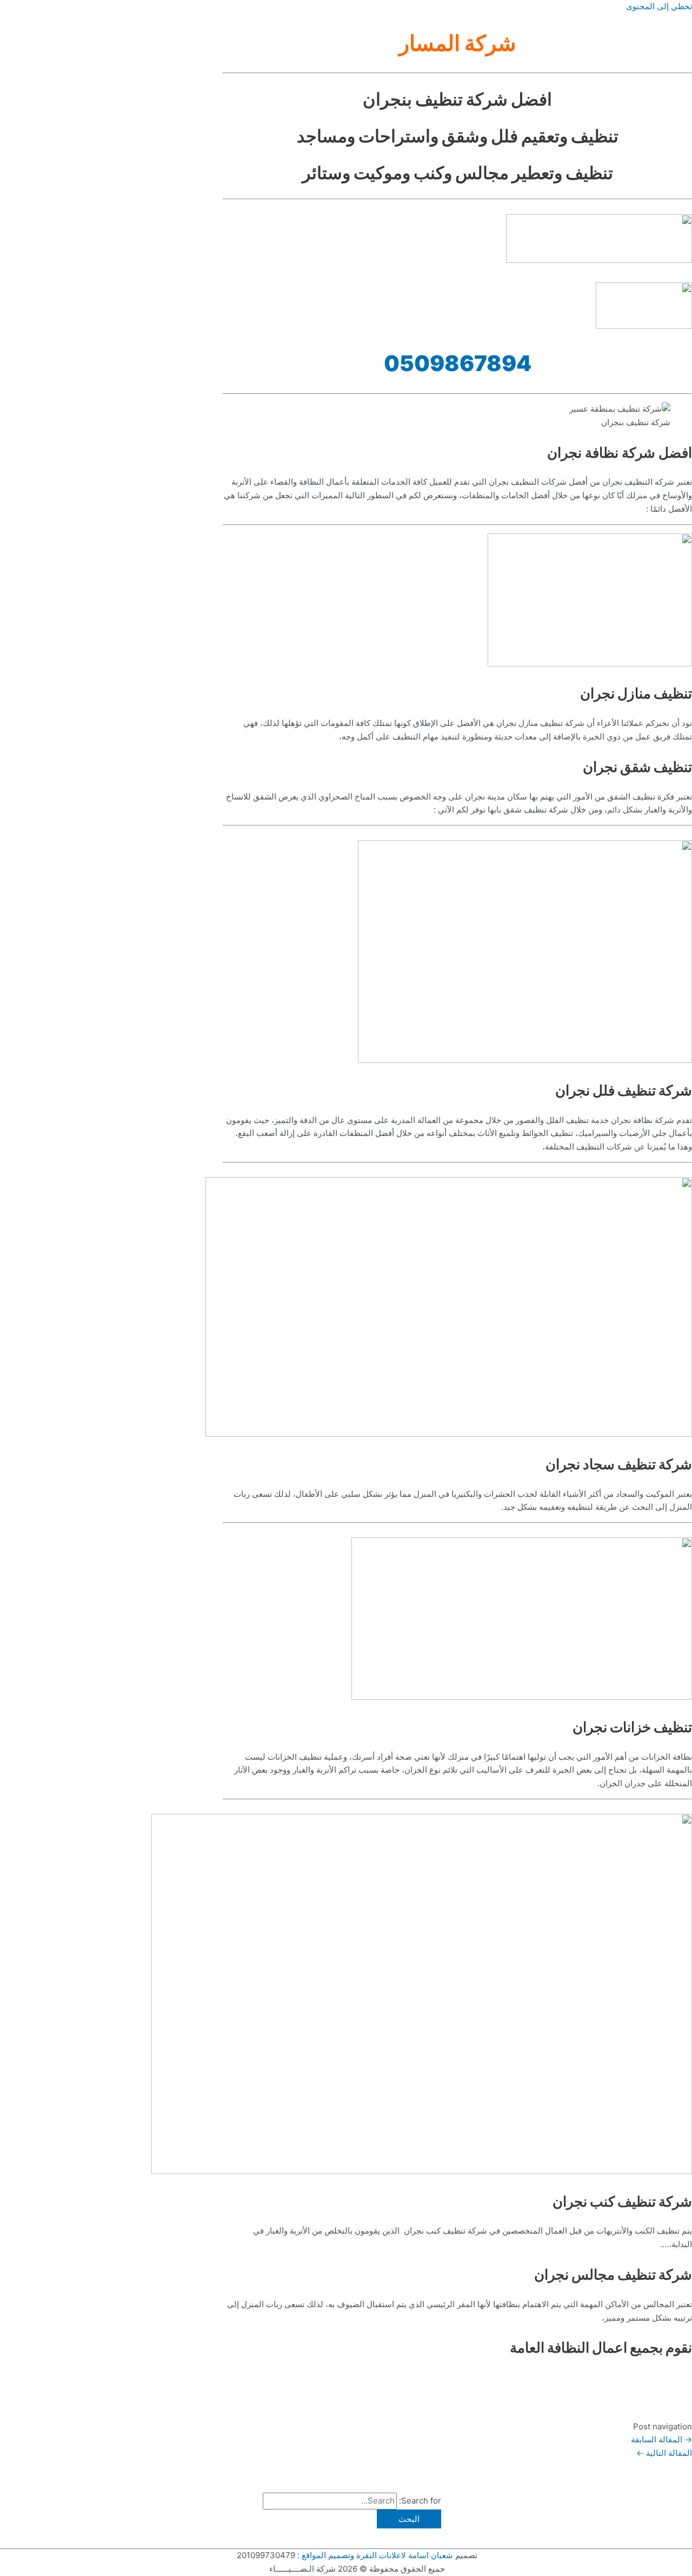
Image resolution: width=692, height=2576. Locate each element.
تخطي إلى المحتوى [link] (659, 6)
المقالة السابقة (661, 2439)
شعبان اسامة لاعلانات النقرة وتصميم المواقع (377, 2555)
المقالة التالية (664, 2453)
